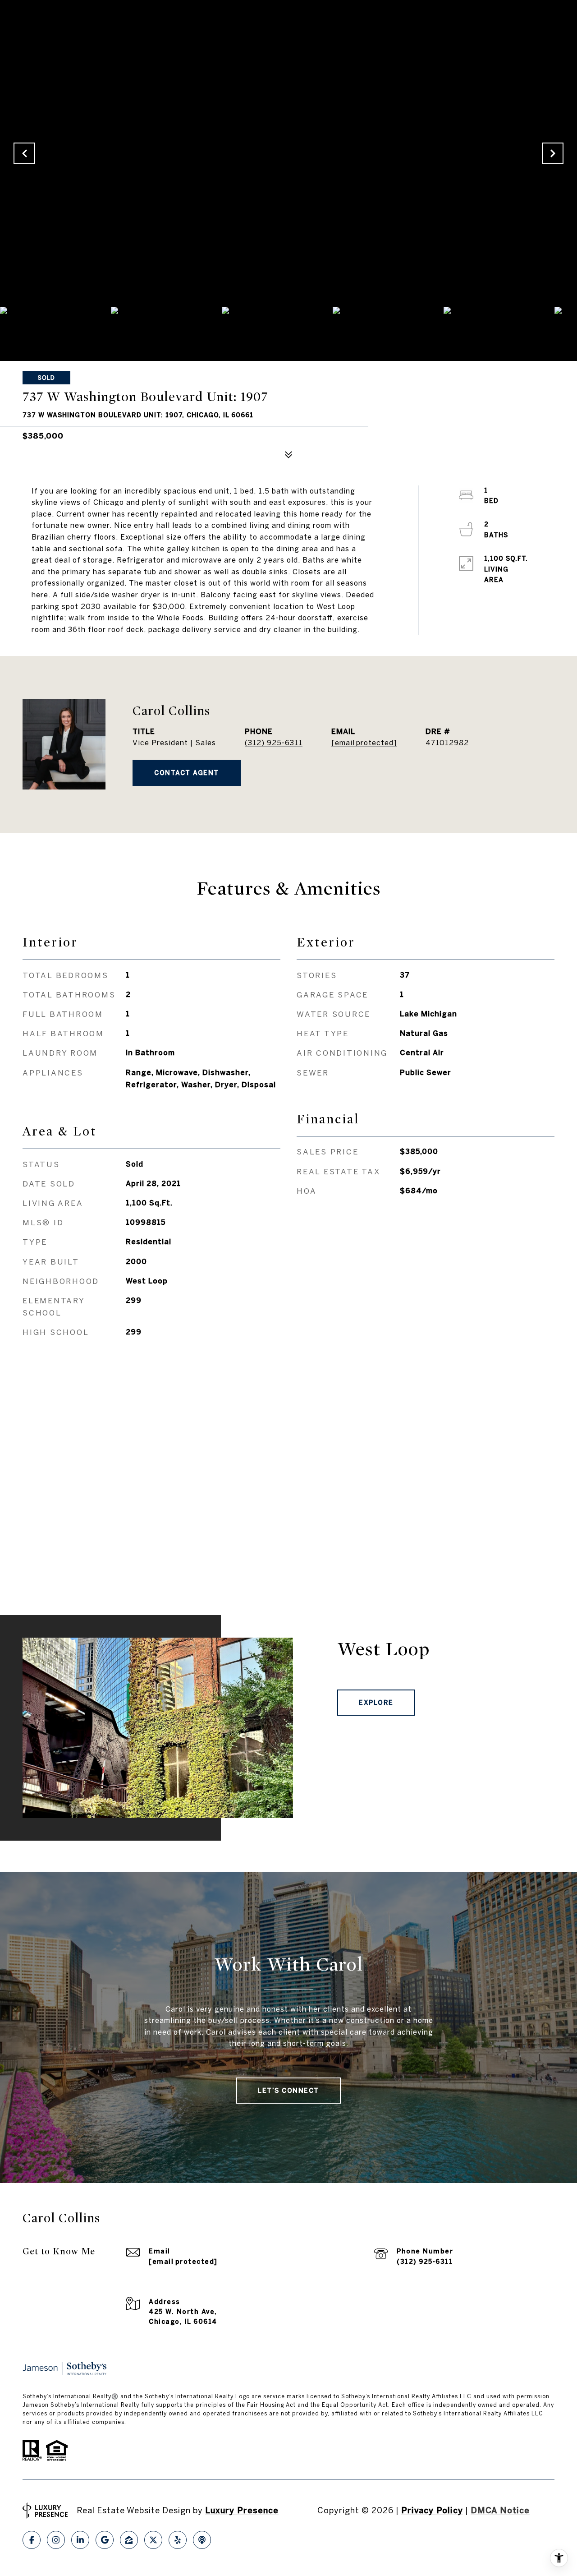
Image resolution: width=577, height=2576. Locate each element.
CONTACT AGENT (187, 773)
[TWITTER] (153, 2540)
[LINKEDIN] (80, 2540)
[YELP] (178, 2540)
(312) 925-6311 (274, 743)
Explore (376, 1703)
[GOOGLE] (105, 2540)
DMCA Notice (500, 2510)
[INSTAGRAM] (56, 2540)
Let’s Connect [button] (288, 2091)
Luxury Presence (242, 2510)
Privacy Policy (432, 2510)
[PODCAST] (202, 2540)
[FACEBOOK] (32, 2540)
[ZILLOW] (129, 2540)
